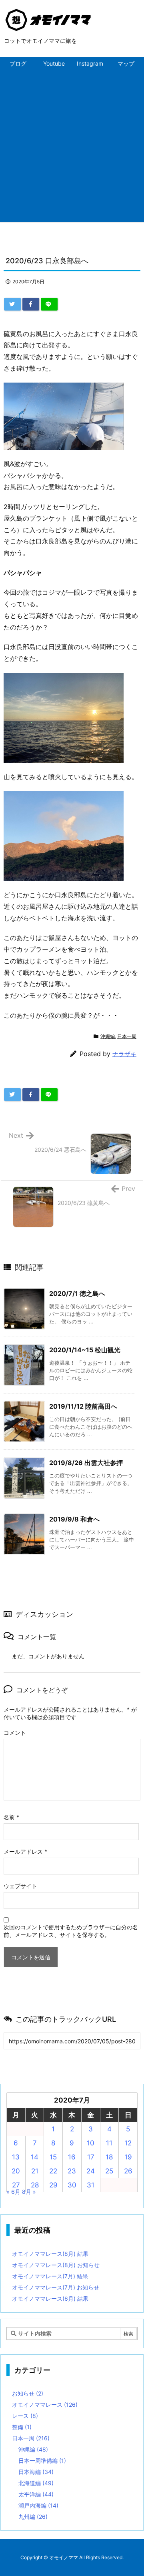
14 (35, 2157)
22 (53, 2171)
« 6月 (13, 2192)
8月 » (29, 2192)
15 (53, 2157)
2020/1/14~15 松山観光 (85, 1350)
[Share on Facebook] (31, 304)
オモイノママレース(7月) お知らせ (56, 2287)
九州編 (33, 2517)
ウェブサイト (20, 1886)
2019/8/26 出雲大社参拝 (86, 1463)
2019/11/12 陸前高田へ (83, 1406)
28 (35, 2185)
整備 (22, 2427)
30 (72, 2185)
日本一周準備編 (42, 2461)
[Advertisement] (72, 146)
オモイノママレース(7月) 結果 (50, 2276)
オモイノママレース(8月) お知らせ (56, 2265)
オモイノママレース (45, 2405)
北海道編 (36, 2483)
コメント (15, 1733)
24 (91, 2171)
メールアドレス (25, 1851)
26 (128, 2171)
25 (109, 2171)
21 (35, 2171)
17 (91, 2157)
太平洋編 (36, 2494)
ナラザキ (124, 1054)
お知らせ (28, 2393)
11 (109, 2143)
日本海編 (36, 2472)
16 (72, 2157)
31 (91, 2185)
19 (128, 2157)
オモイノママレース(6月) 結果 (50, 2298)
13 (16, 2157)
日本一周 (127, 1036)
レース (25, 2416)
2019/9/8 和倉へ (74, 1519)
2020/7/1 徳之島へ (77, 1293)
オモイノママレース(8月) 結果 (50, 2254)
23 (72, 2171)
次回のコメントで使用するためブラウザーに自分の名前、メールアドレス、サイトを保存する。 (71, 1931)
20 (16, 2171)
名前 (11, 1817)
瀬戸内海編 (38, 2505)
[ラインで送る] (49, 304)
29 (53, 2185)
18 (109, 2157)
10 (91, 2143)
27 (16, 2185)
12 (128, 2143)
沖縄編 (108, 1036)
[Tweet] (12, 304)
